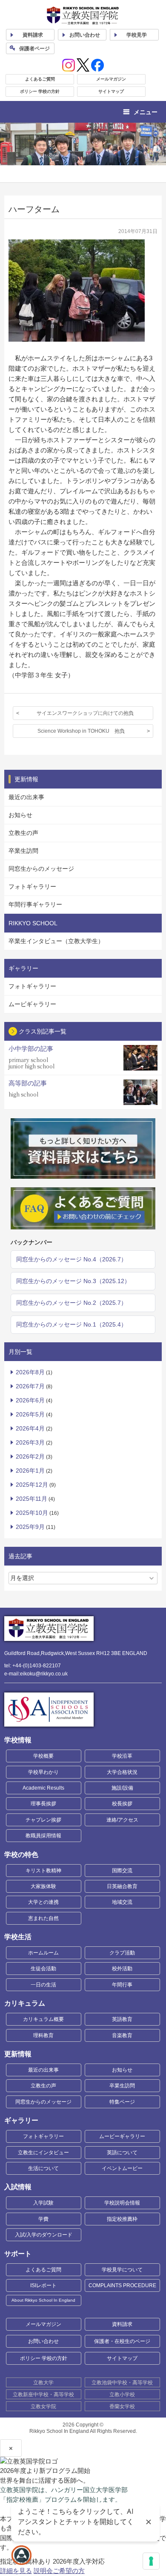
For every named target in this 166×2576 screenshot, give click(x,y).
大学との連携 (43, 1902)
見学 (137, 35)
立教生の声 (23, 833)
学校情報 (18, 1740)
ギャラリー (21, 2120)
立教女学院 (43, 2406)
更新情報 (18, 2054)
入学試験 (43, 2203)
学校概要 (43, 1756)
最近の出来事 (26, 797)
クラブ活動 (122, 1953)
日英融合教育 (122, 1886)
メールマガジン (111, 79)
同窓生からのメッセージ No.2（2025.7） (72, 1303)
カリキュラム (25, 2003)
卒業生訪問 (23, 851)
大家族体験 (43, 1886)
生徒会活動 (43, 1969)
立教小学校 (122, 2395)
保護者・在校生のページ (122, 2341)
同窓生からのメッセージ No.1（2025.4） (72, 1324)
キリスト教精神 (43, 1871)
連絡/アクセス (122, 1820)
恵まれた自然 (43, 1918)
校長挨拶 (122, 1804)
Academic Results (43, 1788)
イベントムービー (122, 2168)
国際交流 (122, 1871)
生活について (43, 2168)
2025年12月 (32, 1485)
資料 (33, 35)
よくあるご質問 (40, 79)
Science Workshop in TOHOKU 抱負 (81, 731)
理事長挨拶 (43, 1804)
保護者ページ (34, 49)
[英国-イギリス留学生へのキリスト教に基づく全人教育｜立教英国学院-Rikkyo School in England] (83, 16)
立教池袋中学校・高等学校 (122, 2383)
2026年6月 (30, 1400)
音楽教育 (122, 2035)
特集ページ (122, 2102)
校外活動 (122, 1969)
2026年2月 (30, 1456)
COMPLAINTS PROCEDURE (122, 2285)
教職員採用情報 (43, 1836)
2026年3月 (30, 1442)
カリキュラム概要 (43, 2019)
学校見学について (122, 2270)
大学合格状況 (122, 1772)
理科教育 (43, 2035)
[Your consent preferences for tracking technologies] (151, 2561)
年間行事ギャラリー (35, 904)
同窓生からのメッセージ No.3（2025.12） (73, 1281)
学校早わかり (43, 1772)
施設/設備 (122, 1788)
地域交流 (122, 1902)
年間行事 (122, 1985)
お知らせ (20, 815)
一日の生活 (43, 1985)
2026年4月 (30, 1428)
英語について (122, 2153)
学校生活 (18, 1937)
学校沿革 (122, 1756)
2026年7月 (30, 1386)
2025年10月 (32, 1513)
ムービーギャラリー (122, 2136)
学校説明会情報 (122, 2203)
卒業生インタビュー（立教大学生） (56, 941)
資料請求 (122, 2324)
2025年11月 (31, 1499)
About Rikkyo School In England (43, 2300)
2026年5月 (30, 1414)
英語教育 (122, 2019)
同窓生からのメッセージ (41, 869)
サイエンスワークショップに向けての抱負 (85, 713)
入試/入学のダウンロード (44, 2235)
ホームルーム (43, 1953)
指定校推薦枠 (122, 2219)
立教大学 (43, 2383)
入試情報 (18, 2187)
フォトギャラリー (32, 886)
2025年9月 (30, 1527)
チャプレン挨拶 (43, 1820)
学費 (43, 2219)
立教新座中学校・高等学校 (43, 2395)
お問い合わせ (85, 35)
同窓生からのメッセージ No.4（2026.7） (72, 1259)
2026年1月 (30, 1471)
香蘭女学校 (122, 2406)
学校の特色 (21, 1855)
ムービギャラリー (32, 1004)
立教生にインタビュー (43, 2153)
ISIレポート (43, 2285)
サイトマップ (111, 91)
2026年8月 (30, 1372)
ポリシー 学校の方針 (40, 91)
